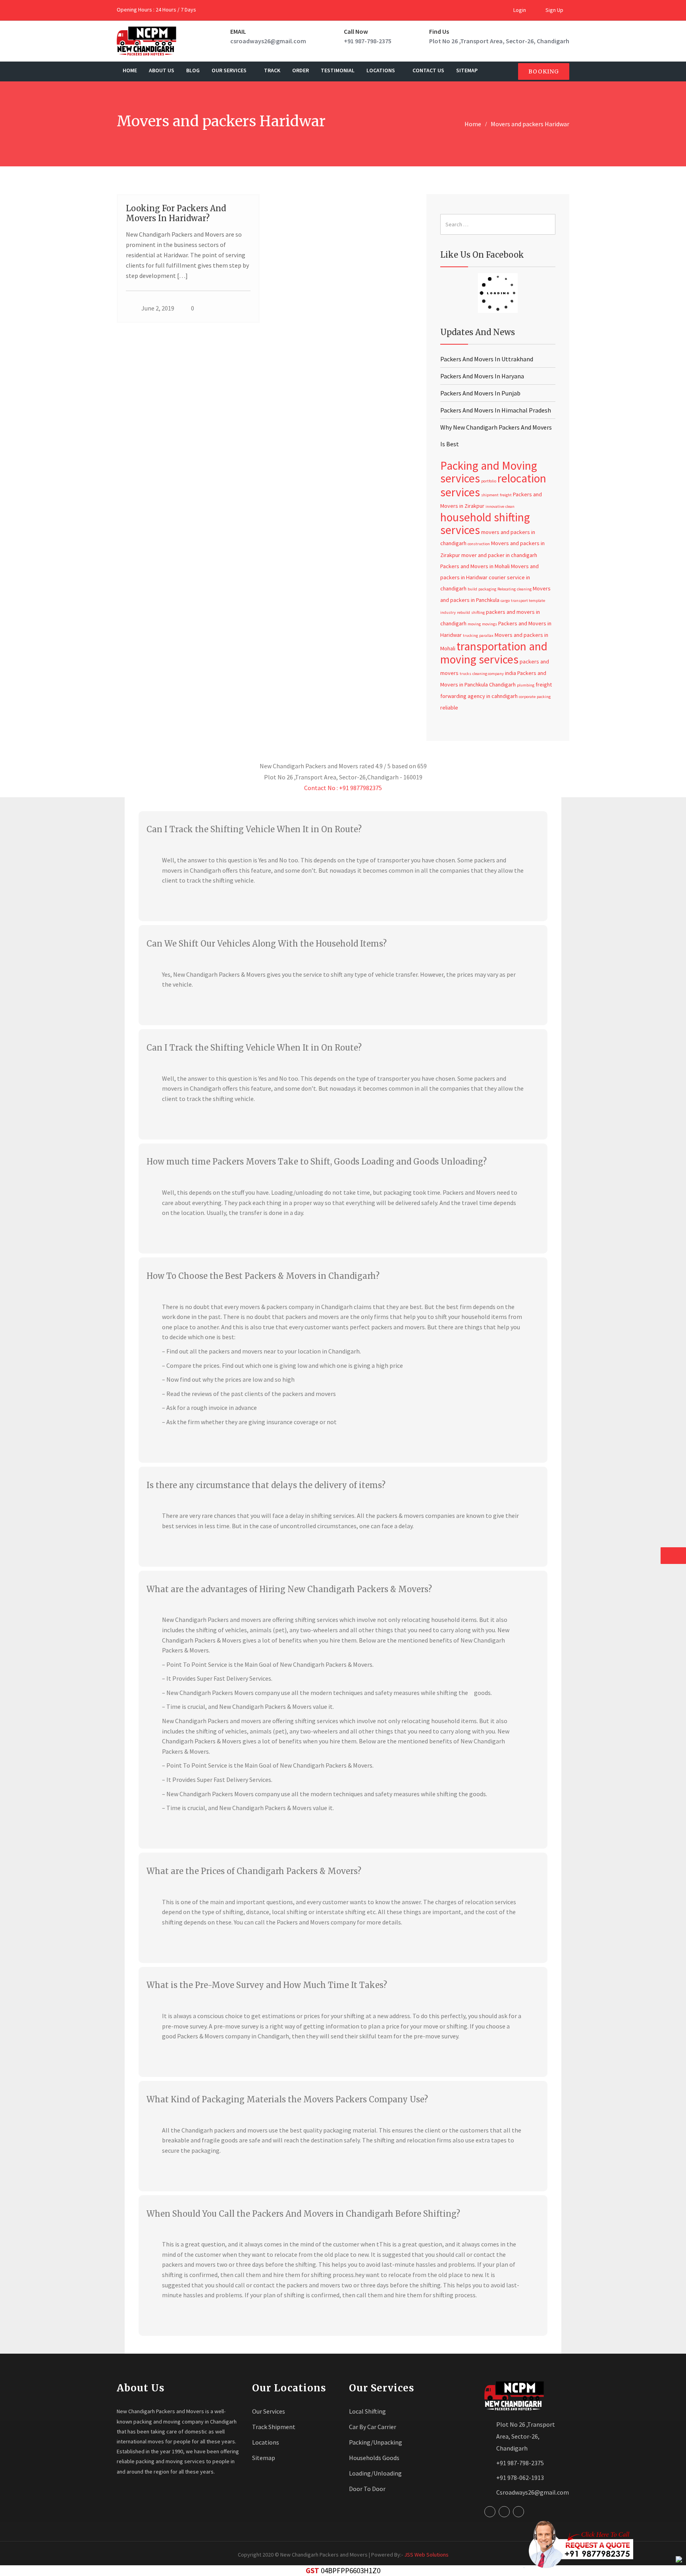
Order (301, 70)
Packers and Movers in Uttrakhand (487, 359)
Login (519, 10)
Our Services (230, 70)
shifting (478, 612)
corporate (527, 697)
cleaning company (488, 674)
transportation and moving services (494, 653)
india (511, 673)
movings (489, 624)
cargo (505, 601)
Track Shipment (274, 2427)
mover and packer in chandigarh (499, 555)
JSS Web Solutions (426, 2555)
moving (474, 624)
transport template (528, 601)
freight (506, 495)
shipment (490, 495)
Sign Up (554, 10)
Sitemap (467, 70)
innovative (495, 506)
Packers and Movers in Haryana (482, 376)
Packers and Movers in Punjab (480, 393)
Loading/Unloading (375, 2473)
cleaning (524, 589)
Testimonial (338, 70)
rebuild (463, 612)
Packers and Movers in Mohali (475, 566)
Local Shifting (367, 2411)
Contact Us (428, 70)
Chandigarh (502, 684)
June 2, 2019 (158, 308)
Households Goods (374, 2458)
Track (272, 70)
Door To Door (367, 2489)
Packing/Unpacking (376, 2442)
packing (544, 697)
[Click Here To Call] (578, 2544)
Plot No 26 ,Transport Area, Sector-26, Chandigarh (499, 41)
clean (510, 506)
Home (130, 70)
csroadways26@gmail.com (268, 41)
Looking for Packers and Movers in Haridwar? (176, 213)
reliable (449, 708)
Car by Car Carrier (373, 2427)
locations (381, 70)
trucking (470, 635)
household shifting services (485, 523)
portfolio (489, 481)
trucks (465, 674)
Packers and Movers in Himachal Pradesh (496, 410)
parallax (486, 635)
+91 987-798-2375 (368, 41)
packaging (487, 589)
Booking (544, 71)
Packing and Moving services (489, 472)
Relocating (507, 589)
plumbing (526, 685)
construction (479, 544)
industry (448, 612)
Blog (193, 70)
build (472, 589)
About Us (162, 70)
